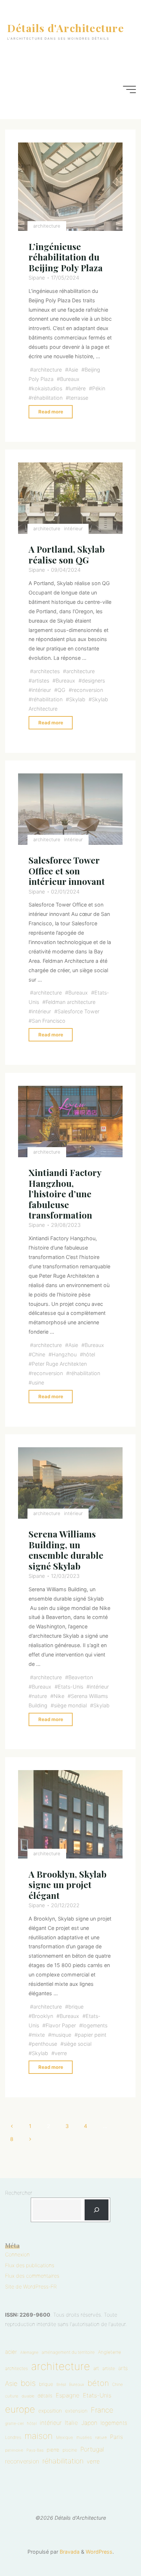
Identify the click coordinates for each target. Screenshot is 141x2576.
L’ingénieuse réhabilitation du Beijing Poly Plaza (66, 257)
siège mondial (70, 1705)
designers (93, 681)
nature (39, 1696)
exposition (50, 2411)
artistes (40, 681)
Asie (73, 370)
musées (84, 2437)
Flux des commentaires (32, 2276)
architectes (46, 671)
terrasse (79, 397)
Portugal (92, 2449)
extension (76, 2411)
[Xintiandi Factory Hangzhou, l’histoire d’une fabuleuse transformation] (71, 1122)
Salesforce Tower (78, 1011)
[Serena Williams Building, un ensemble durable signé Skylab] (71, 1483)
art (96, 2368)
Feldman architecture (70, 1002)
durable (28, 2396)
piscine (70, 2450)
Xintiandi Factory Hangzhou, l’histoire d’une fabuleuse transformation (65, 1194)
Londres (13, 2437)
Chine (39, 1354)
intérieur (74, 528)
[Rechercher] (97, 2210)
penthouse (44, 2044)
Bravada (69, 2552)
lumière (77, 388)
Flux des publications (30, 2265)
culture (12, 2396)
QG (61, 690)
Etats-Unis (70, 1687)
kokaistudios (47, 388)
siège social (78, 2044)
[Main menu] (129, 89)
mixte (38, 2035)
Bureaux (70, 379)
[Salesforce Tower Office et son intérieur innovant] (71, 809)
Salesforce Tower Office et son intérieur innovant (67, 871)
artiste (109, 2368)
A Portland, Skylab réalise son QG (67, 554)
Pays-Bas (35, 2450)
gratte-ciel (14, 2424)
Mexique (65, 2437)
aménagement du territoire (68, 2352)
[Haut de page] (113, 2548)
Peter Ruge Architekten (59, 1364)
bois (28, 2383)
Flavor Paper (61, 2025)
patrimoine (14, 2450)
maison (39, 2436)
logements (95, 2025)
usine (38, 1382)
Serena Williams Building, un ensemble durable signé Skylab (66, 1550)
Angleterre (110, 2352)
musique (61, 2035)
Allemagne (29, 2353)
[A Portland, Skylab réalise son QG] (71, 498)
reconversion (87, 690)
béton (98, 2383)
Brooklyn (42, 2016)
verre (61, 2053)
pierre (53, 2450)
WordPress (99, 2552)
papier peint (92, 2035)
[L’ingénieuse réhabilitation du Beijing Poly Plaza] (71, 187)
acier (11, 2352)
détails (45, 2396)
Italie (71, 2423)
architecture (47, 225)
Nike (59, 1696)
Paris (116, 2437)
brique (76, 2007)
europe (20, 2409)
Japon (89, 2423)
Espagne (68, 2395)
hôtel (89, 1354)
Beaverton (81, 1677)
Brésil (61, 2384)
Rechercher (19, 2193)
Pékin (99, 388)
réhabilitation (47, 397)
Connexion (17, 2254)
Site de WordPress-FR (31, 2287)
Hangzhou (64, 1354)
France (102, 2410)
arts (123, 2368)
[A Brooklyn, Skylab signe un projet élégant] (71, 1814)
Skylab (77, 699)
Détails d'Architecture (66, 28)
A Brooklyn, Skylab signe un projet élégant (68, 1885)
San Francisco (49, 1021)
